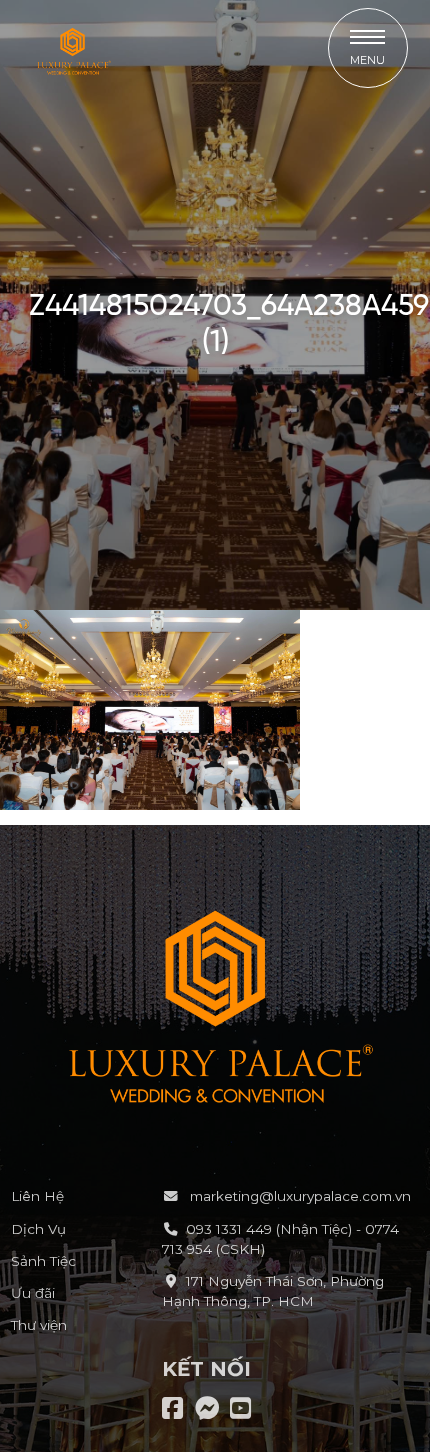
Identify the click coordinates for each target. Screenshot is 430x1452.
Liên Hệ (37, 1196)
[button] (368, 48)
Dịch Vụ (38, 1229)
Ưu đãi (33, 1293)
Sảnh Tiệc (43, 1261)
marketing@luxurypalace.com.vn (298, 1196)
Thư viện (39, 1325)
